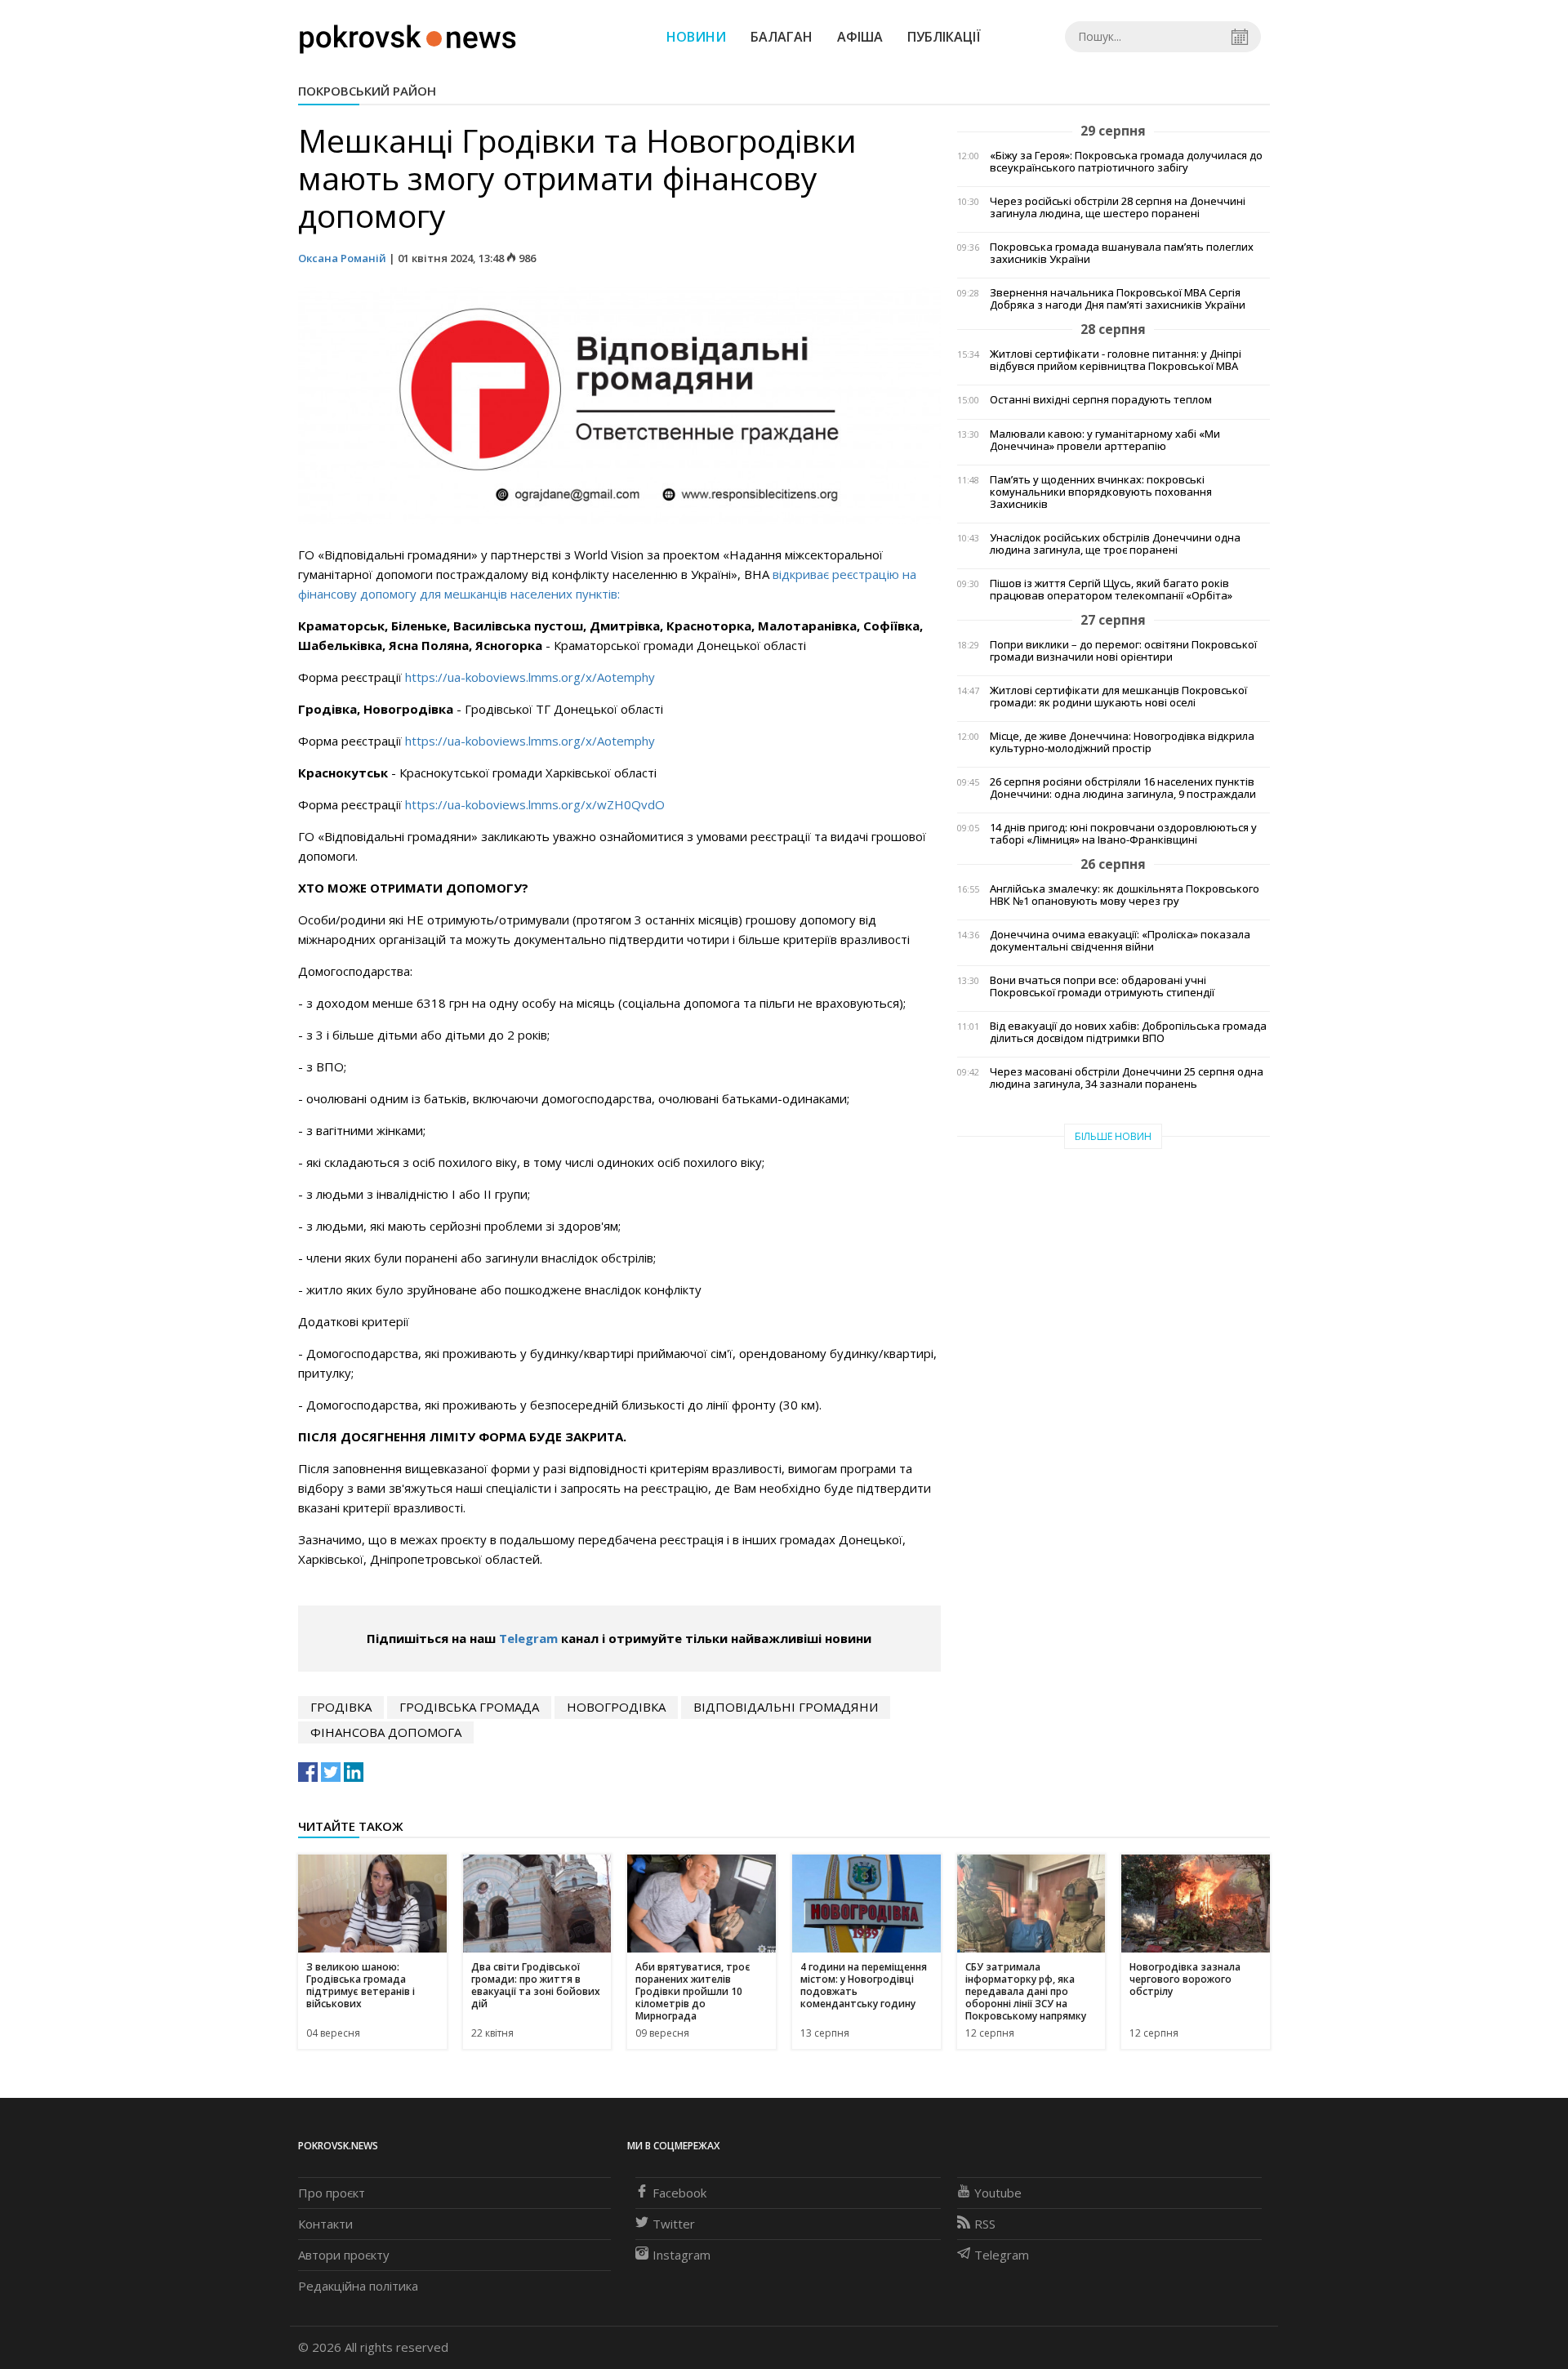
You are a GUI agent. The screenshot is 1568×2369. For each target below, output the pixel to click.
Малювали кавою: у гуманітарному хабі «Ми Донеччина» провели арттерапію (1105, 440)
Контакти (325, 2224)
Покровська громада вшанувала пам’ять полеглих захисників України (1122, 253)
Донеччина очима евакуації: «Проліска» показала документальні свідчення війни (1120, 941)
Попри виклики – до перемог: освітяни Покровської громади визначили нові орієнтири (1123, 651)
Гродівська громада (469, 1707)
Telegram (528, 1638)
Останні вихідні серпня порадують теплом (1101, 400)
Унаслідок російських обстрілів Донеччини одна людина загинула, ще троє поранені (1115, 544)
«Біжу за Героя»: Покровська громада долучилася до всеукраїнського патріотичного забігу (1126, 162)
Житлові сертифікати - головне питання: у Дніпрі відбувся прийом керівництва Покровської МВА (1116, 360)
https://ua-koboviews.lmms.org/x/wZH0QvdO (535, 804)
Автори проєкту (344, 2255)
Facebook (679, 2193)
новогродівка (616, 1707)
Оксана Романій (342, 258)
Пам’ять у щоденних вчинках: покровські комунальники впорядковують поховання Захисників (1101, 492)
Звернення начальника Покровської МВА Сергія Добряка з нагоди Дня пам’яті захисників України (1118, 299)
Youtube (998, 2193)
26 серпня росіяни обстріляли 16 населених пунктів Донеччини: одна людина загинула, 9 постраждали (1123, 788)
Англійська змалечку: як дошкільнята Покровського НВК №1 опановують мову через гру (1125, 895)
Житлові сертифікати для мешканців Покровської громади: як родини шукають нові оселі (1118, 697)
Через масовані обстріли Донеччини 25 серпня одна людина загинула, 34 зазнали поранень (1127, 1078)
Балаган (782, 37)
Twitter (674, 2224)
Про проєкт (332, 2193)
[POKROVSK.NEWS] (408, 35)
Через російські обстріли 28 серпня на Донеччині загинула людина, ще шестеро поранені (1118, 207)
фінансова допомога (386, 1732)
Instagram (682, 2255)
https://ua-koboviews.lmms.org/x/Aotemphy (530, 677)
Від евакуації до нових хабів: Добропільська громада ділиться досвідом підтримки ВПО (1128, 1032)
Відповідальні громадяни (786, 1707)
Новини (696, 37)
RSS (985, 2224)
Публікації (944, 37)
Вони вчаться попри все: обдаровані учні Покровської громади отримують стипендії (1102, 986)
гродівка (341, 1707)
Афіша (860, 37)
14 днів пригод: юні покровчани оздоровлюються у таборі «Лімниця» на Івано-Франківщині (1123, 834)
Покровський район (367, 91)
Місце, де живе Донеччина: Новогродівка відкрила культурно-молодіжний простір (1122, 742)
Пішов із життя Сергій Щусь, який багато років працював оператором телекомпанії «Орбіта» (1111, 590)
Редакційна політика (358, 2286)
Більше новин (1113, 1136)
